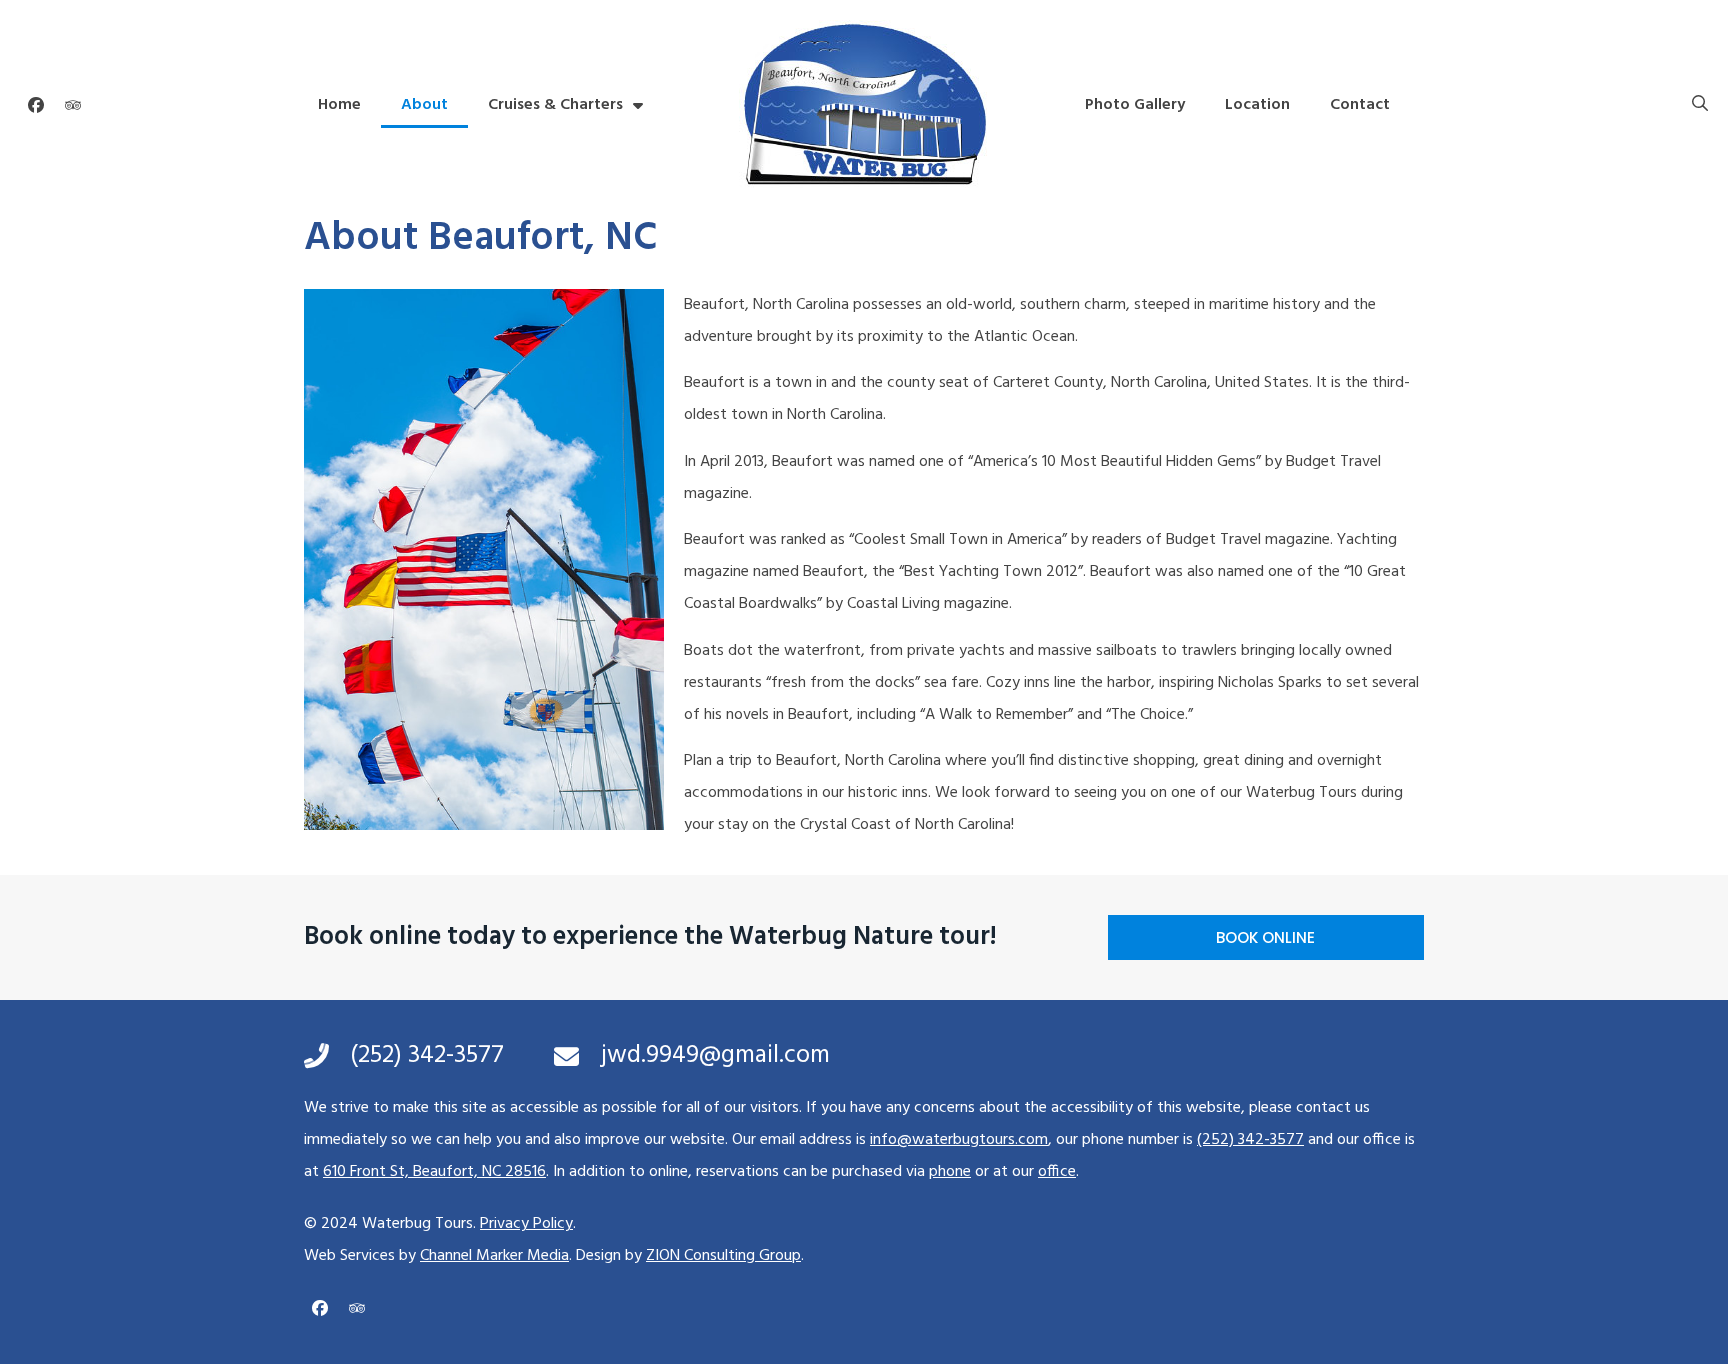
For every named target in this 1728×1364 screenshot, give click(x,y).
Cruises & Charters (555, 105)
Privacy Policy (526, 1224)
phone (950, 1172)
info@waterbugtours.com (959, 1140)
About (424, 105)
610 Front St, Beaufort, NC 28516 (434, 1172)
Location (1257, 105)
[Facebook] (36, 105)
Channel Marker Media (494, 1256)
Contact (1360, 105)
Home (339, 105)
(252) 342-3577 (1250, 1140)
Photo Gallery (1135, 105)
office (1057, 1172)
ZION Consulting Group (723, 1256)
